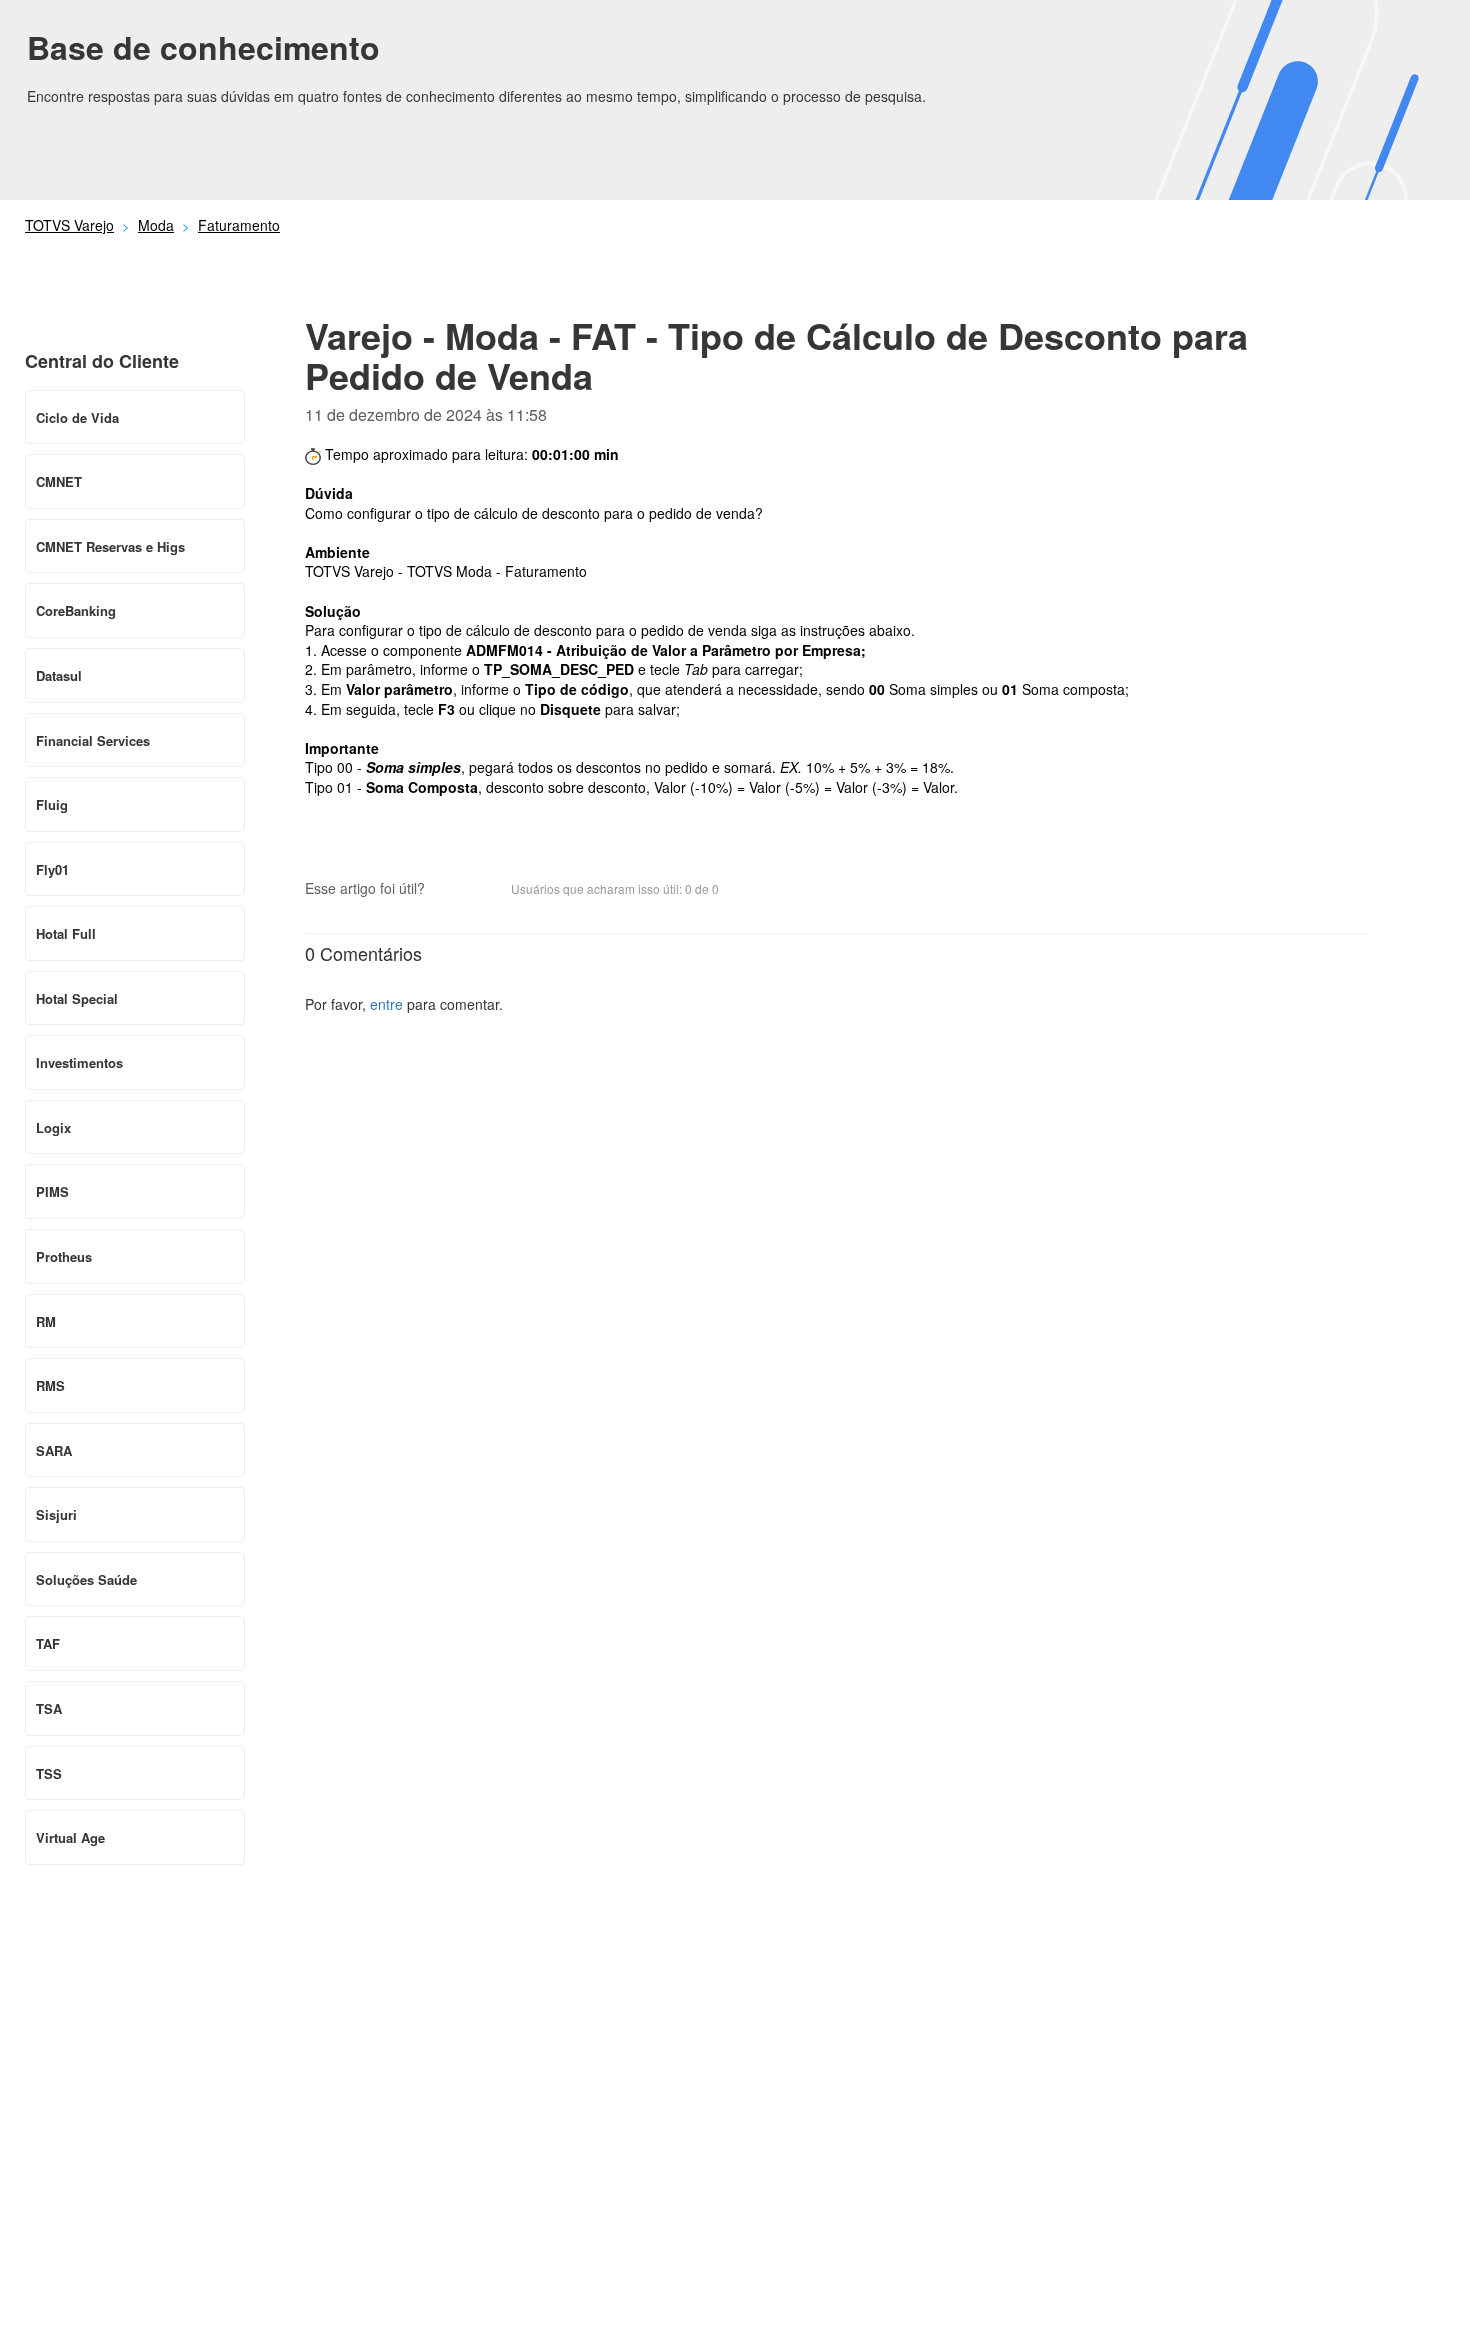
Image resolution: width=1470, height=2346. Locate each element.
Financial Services (93, 740)
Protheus (64, 1256)
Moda (156, 225)
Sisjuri (56, 1514)
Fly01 (52, 869)
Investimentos (79, 1062)
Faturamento (239, 225)
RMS (50, 1385)
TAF (48, 1643)
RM (46, 1321)
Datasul (59, 675)
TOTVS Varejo (69, 225)
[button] (450, 890)
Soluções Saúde (86, 1579)
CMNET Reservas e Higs (110, 546)
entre (386, 1004)
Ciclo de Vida (77, 417)
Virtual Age (70, 1837)
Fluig (52, 804)
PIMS (52, 1191)
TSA (49, 1708)
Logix (53, 1127)
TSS (49, 1773)
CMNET (59, 481)
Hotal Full (66, 933)
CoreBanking (76, 610)
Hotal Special (77, 998)
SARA (54, 1450)
